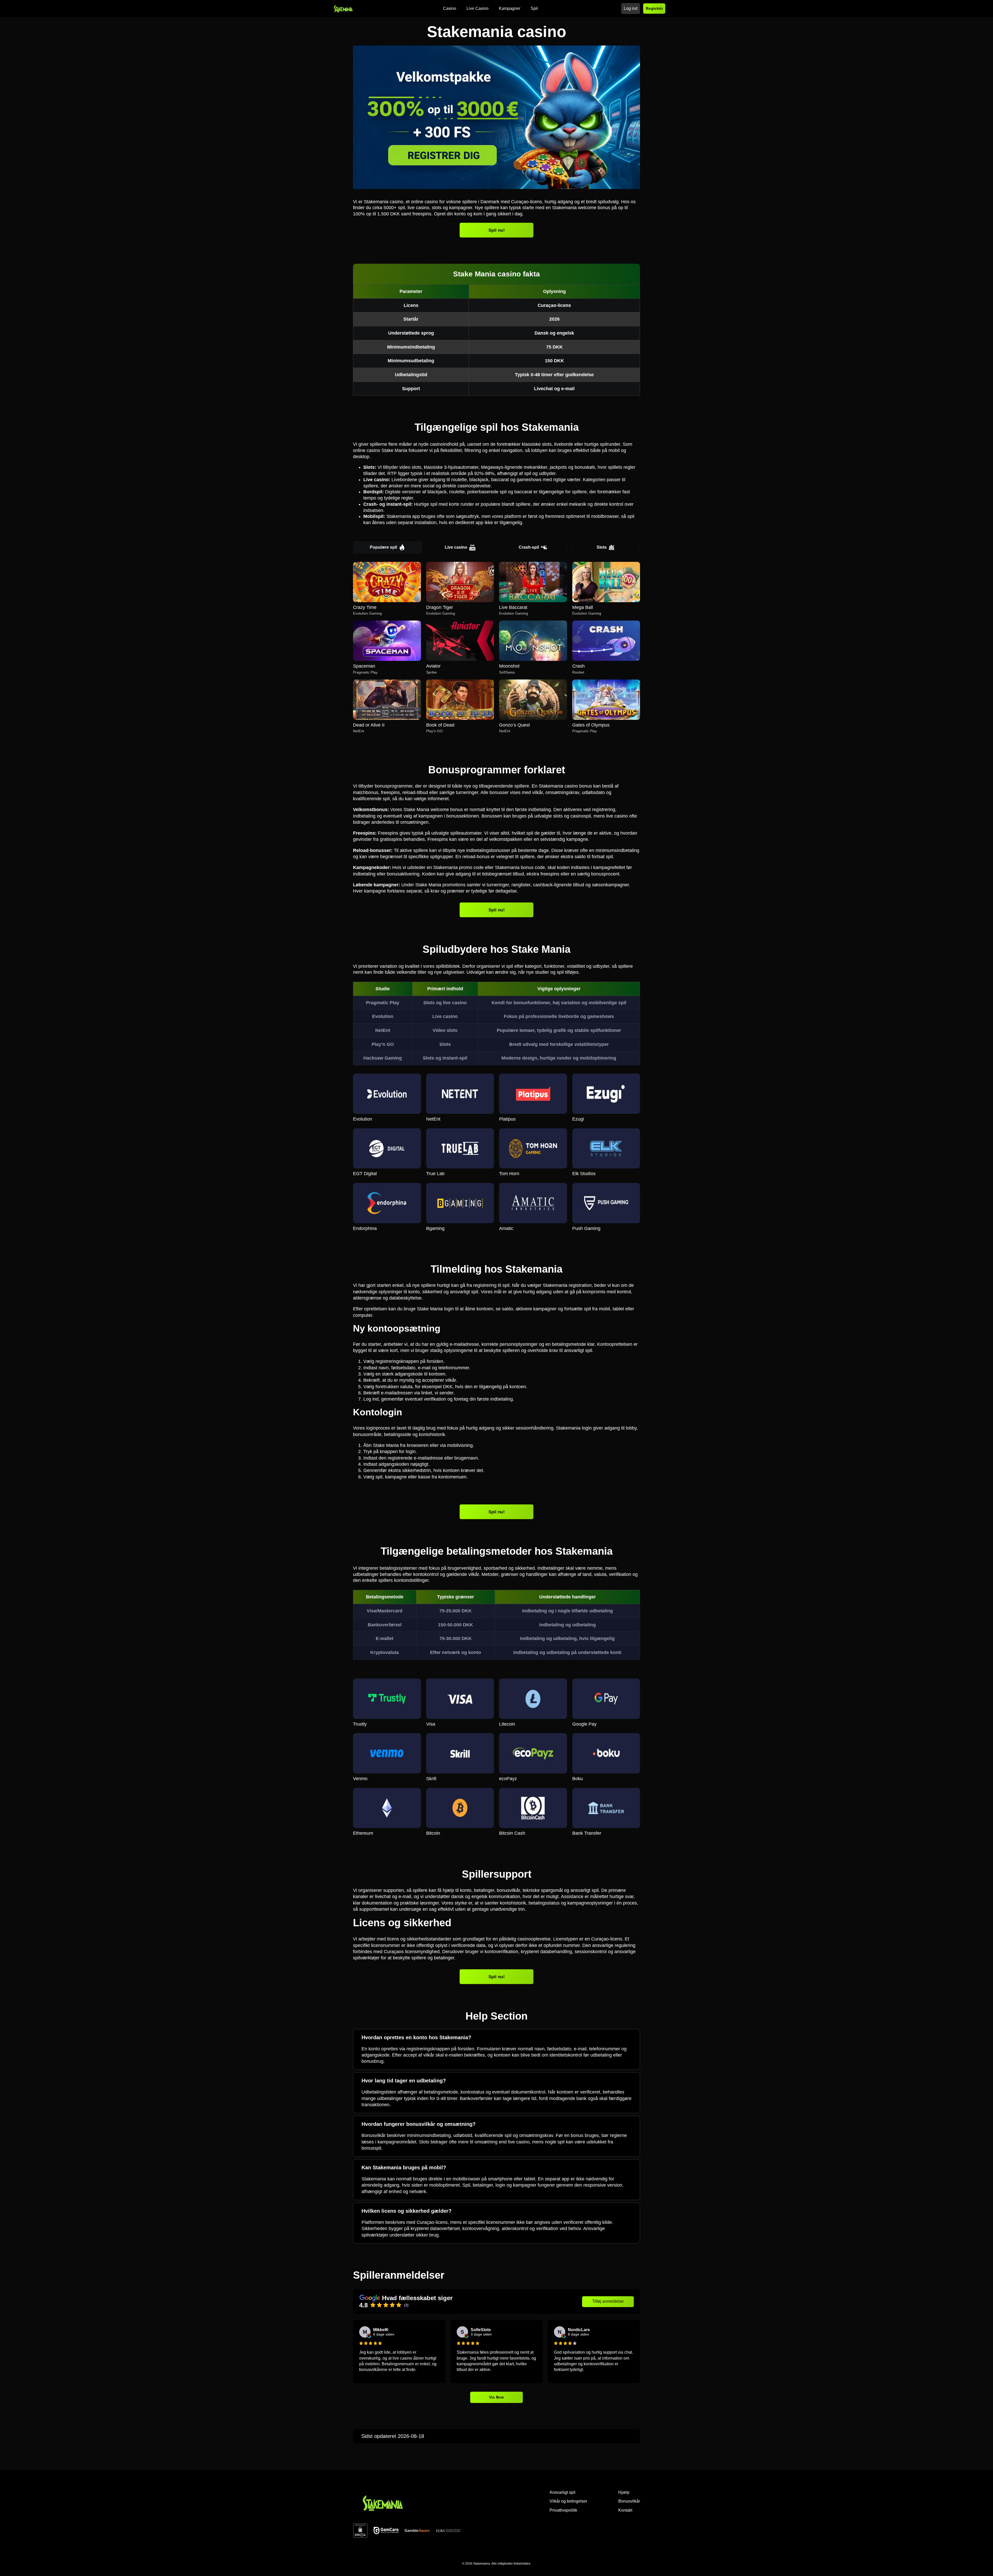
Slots (602, 547)
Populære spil (383, 547)
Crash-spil (529, 547)
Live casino (456, 547)
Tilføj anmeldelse (608, 2301)
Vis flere (497, 2397)
